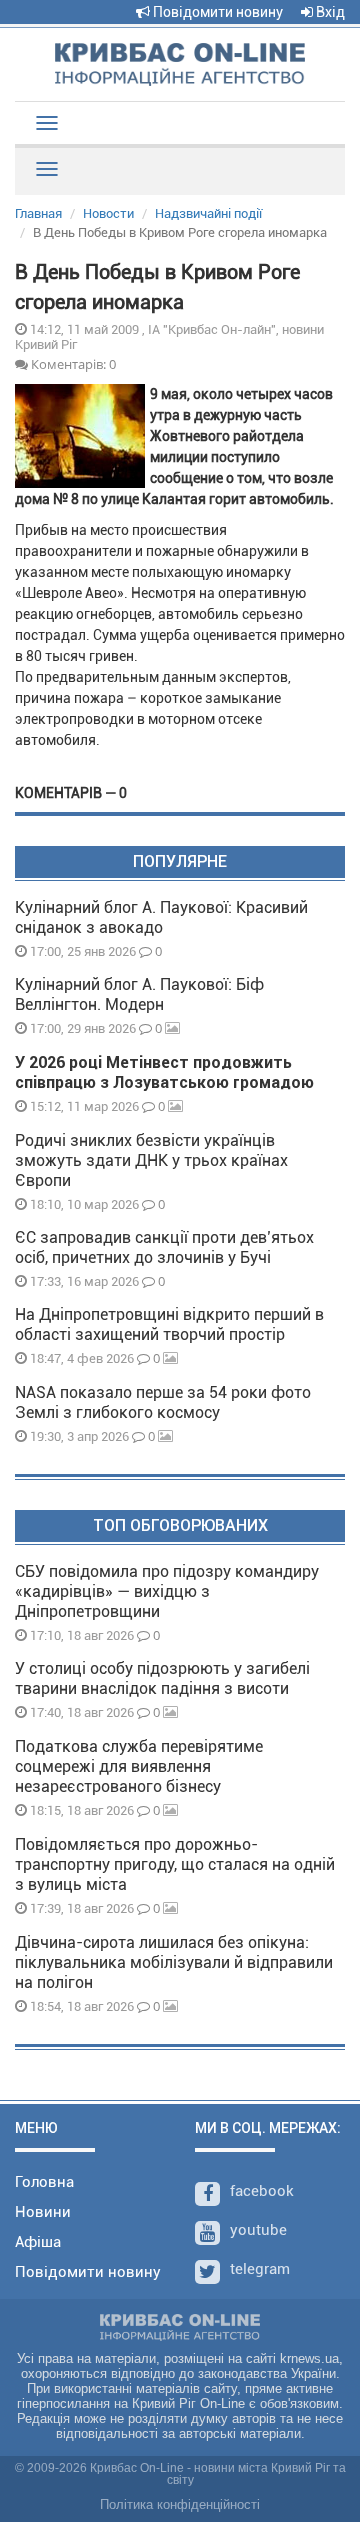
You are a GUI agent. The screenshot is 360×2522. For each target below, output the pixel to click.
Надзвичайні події (208, 213)
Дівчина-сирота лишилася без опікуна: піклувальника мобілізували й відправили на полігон (174, 1962)
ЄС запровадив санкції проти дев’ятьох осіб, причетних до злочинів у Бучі (164, 1247)
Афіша (38, 2242)
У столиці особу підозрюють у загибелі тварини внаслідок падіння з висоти (162, 1678)
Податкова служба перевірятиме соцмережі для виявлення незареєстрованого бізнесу (139, 1766)
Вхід (329, 12)
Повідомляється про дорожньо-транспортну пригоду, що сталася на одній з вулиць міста (175, 1864)
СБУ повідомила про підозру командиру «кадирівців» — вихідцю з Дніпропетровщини (167, 1591)
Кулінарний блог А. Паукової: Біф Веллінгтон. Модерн (139, 994)
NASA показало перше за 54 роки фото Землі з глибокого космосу (163, 1402)
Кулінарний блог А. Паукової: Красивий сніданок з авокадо (161, 917)
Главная (38, 213)
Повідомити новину (216, 12)
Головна (44, 2182)
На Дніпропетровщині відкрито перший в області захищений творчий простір (169, 1324)
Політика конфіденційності (180, 2504)
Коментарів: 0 (72, 364)
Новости (108, 213)
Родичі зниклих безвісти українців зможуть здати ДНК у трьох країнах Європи (151, 1160)
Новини (43, 2212)
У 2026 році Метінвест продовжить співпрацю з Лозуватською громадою (164, 1072)
